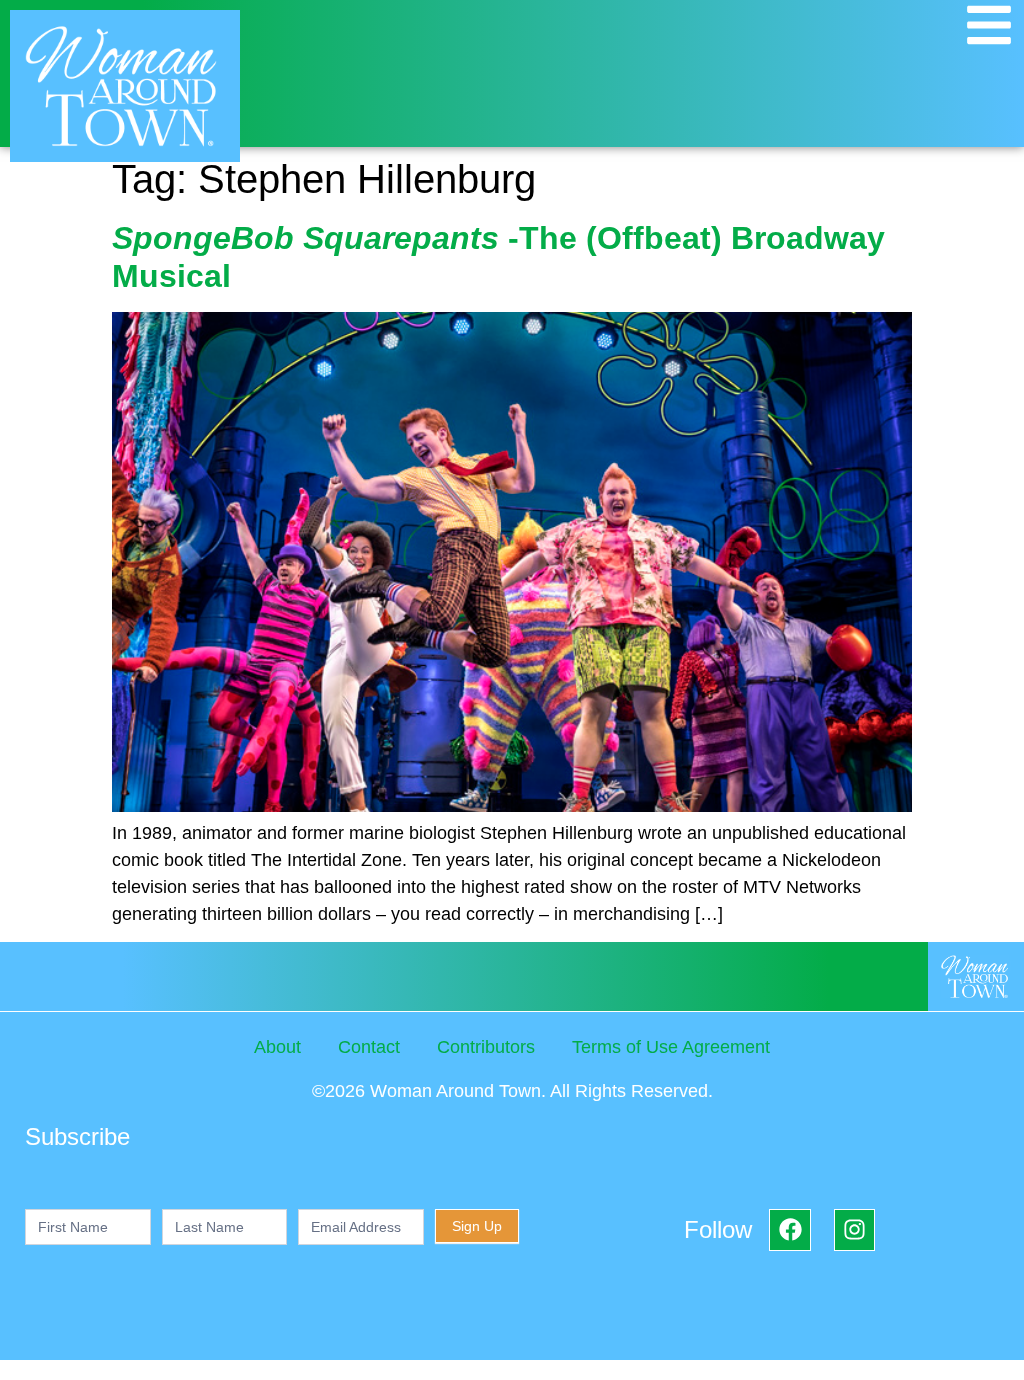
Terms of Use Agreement (671, 1047)
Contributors (486, 1047)
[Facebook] (789, 1229)
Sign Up (477, 1226)
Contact (369, 1047)
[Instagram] (854, 1229)
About (277, 1047)
